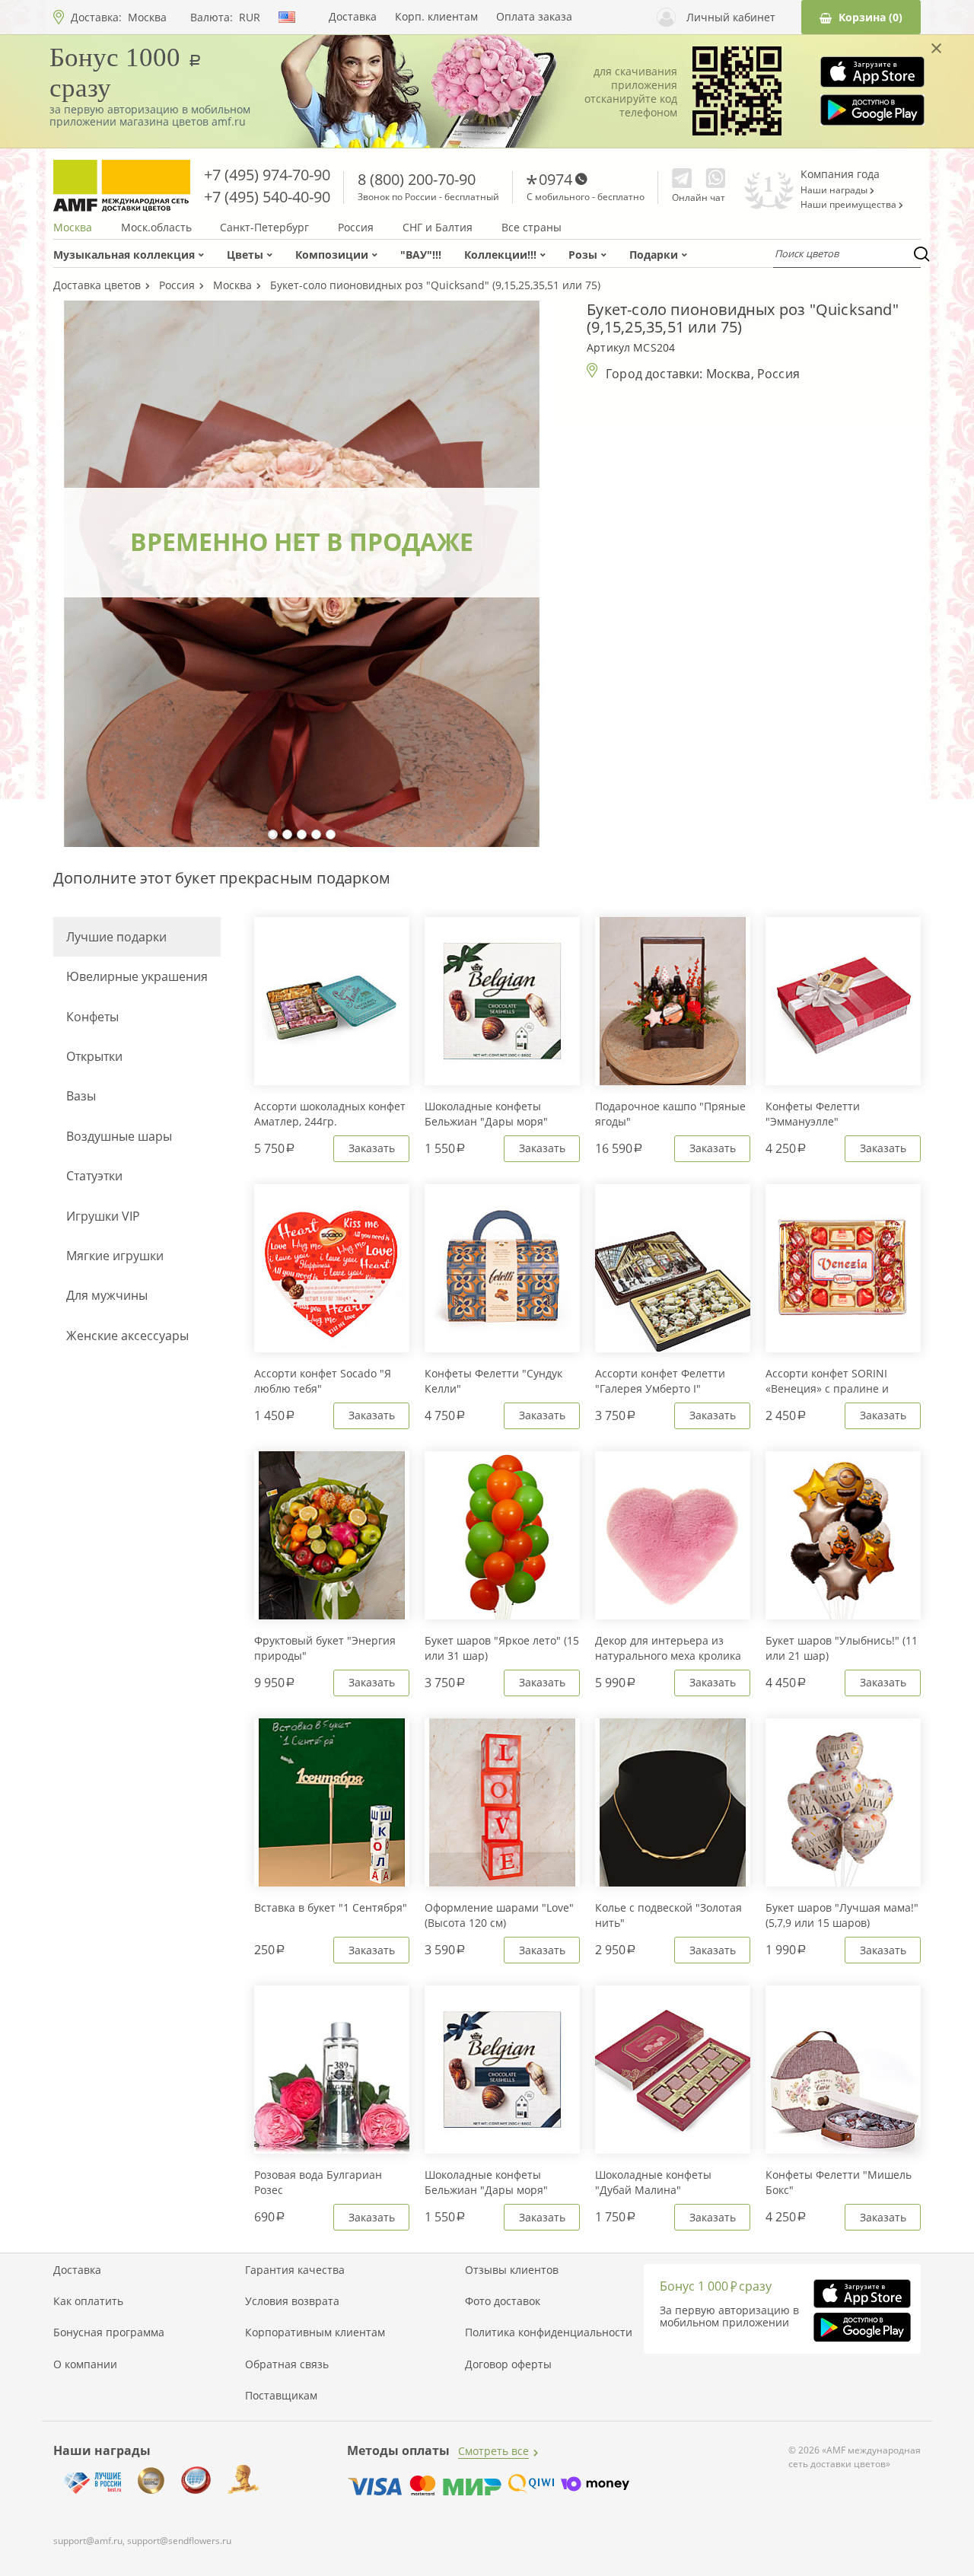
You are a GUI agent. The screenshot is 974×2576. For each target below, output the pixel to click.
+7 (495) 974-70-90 (267, 175)
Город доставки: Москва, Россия (703, 374)
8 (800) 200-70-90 (417, 179)
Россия (356, 228)
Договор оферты (508, 2364)
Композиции (332, 255)
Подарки (654, 255)
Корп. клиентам (436, 17)
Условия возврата (292, 2301)
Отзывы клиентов (512, 2270)
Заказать (372, 1148)
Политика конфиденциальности (549, 2332)
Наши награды (835, 190)
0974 (555, 179)
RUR (250, 18)
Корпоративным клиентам (315, 2332)
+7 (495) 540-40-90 (267, 197)
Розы (583, 255)
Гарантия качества (295, 2270)
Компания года (840, 174)
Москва (147, 17)
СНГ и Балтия (438, 228)
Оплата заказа (534, 17)
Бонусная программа (109, 2332)
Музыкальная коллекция (124, 255)
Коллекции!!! (500, 255)
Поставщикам (281, 2396)
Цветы (245, 255)
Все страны (532, 228)
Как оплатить (88, 2301)
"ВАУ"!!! (421, 255)
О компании (85, 2364)
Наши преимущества (850, 205)
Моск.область (156, 228)
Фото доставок (503, 2301)
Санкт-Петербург (264, 228)
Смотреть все (493, 2451)
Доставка (353, 17)
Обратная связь (287, 2364)
